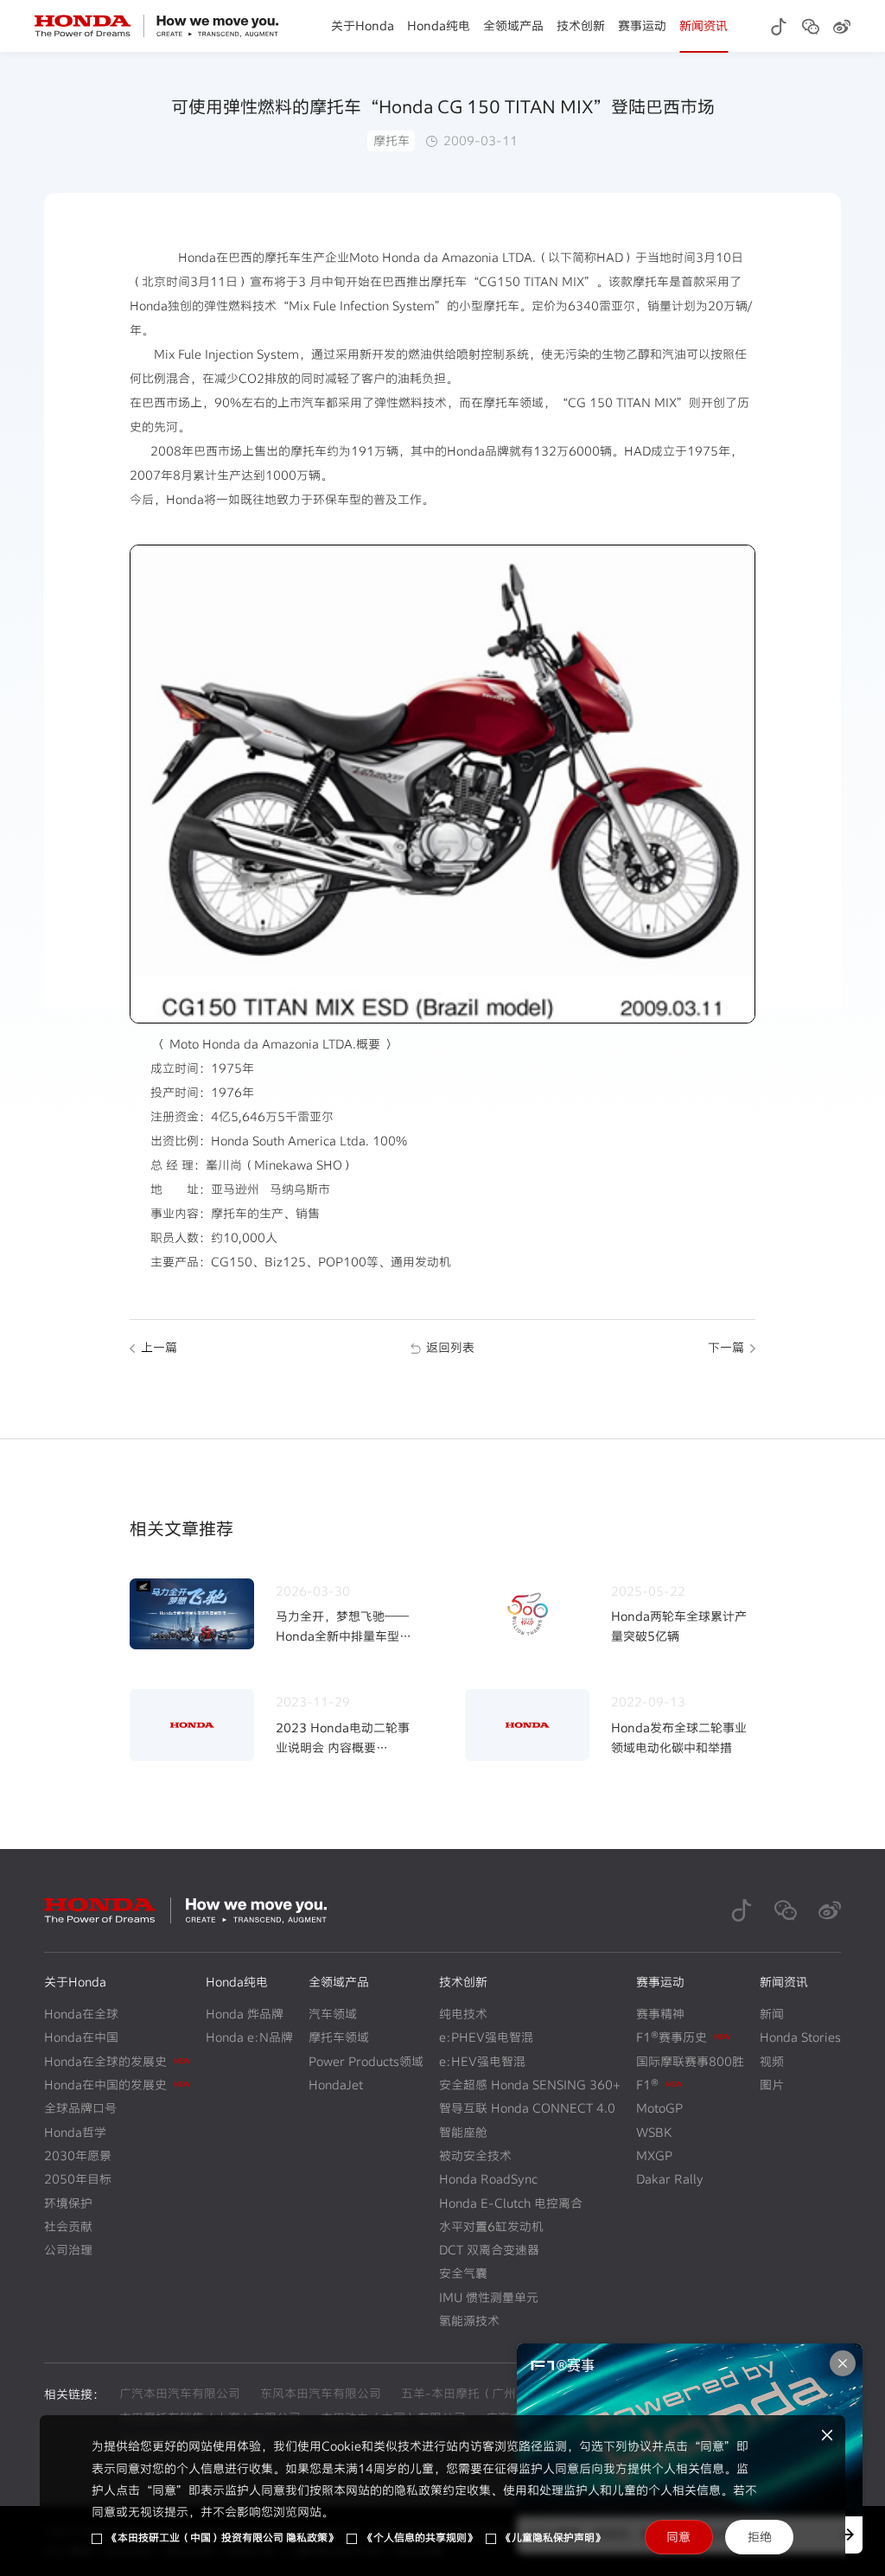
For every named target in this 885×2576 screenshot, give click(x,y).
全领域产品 (513, 26)
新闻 (772, 2014)
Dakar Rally (670, 2179)
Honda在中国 (81, 2037)
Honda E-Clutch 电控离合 (511, 2203)
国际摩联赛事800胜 (690, 2061)
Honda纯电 (439, 26)
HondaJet (336, 2085)
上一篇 (159, 1347)
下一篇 (726, 1347)
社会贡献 (68, 2226)
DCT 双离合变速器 (489, 2250)
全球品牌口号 (80, 2108)
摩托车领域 (339, 2037)
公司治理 (68, 2250)
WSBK (654, 2132)
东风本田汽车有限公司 (321, 2393)
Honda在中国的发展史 (117, 2085)
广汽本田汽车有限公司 (180, 2393)
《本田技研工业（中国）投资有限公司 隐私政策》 (223, 2538)
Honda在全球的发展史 (117, 2061)
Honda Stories (800, 2037)
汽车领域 (333, 2014)
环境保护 (68, 2203)
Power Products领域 (366, 2061)
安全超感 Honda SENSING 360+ (530, 2085)
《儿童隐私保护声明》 (553, 2538)
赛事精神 (660, 2014)
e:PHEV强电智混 (486, 2037)
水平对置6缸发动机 (491, 2226)
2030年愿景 (78, 2155)
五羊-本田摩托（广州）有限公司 (489, 2393)
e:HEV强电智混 (482, 2061)
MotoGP (659, 2108)
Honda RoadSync (488, 2179)
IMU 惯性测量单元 (489, 2297)
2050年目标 (78, 2179)
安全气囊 (463, 2273)
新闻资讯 (704, 26)
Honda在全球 (81, 2014)
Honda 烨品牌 (245, 2014)
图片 (772, 2085)
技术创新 (581, 26)
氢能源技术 (469, 2321)
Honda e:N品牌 (249, 2037)
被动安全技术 (475, 2155)
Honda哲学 (75, 2132)
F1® (659, 2085)
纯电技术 (463, 2014)
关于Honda (363, 26)
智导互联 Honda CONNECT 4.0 (527, 2108)
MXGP (654, 2155)
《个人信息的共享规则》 (420, 2538)
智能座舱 (463, 2132)
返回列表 (450, 1347)
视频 (772, 2061)
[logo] (157, 26)
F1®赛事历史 (683, 2037)
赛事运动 (642, 26)
